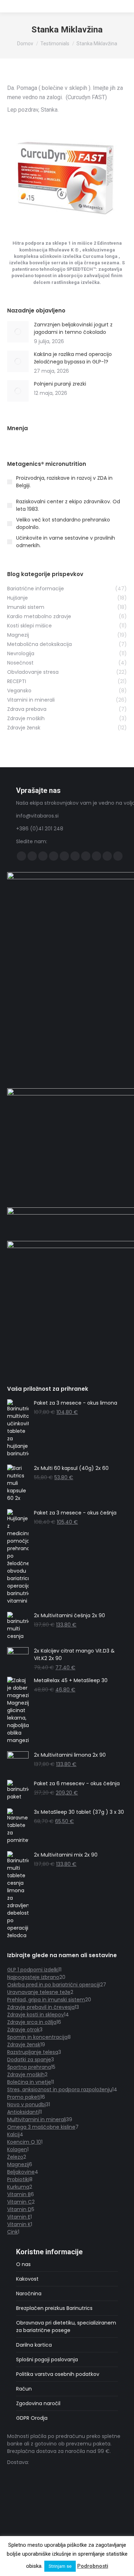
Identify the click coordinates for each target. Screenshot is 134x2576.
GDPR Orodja (32, 2418)
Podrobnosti (93, 2566)
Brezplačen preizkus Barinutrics (54, 2308)
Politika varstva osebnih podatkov (58, 2374)
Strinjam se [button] (60, 2566)
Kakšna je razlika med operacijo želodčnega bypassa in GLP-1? (73, 358)
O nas (23, 2264)
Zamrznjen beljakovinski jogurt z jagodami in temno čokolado (73, 328)
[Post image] (18, 332)
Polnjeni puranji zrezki (60, 384)
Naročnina (29, 2294)
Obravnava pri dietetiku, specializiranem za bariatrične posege (66, 2326)
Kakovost (27, 2279)
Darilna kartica (34, 2345)
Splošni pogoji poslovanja (47, 2359)
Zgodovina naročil (38, 2403)
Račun (24, 2389)
